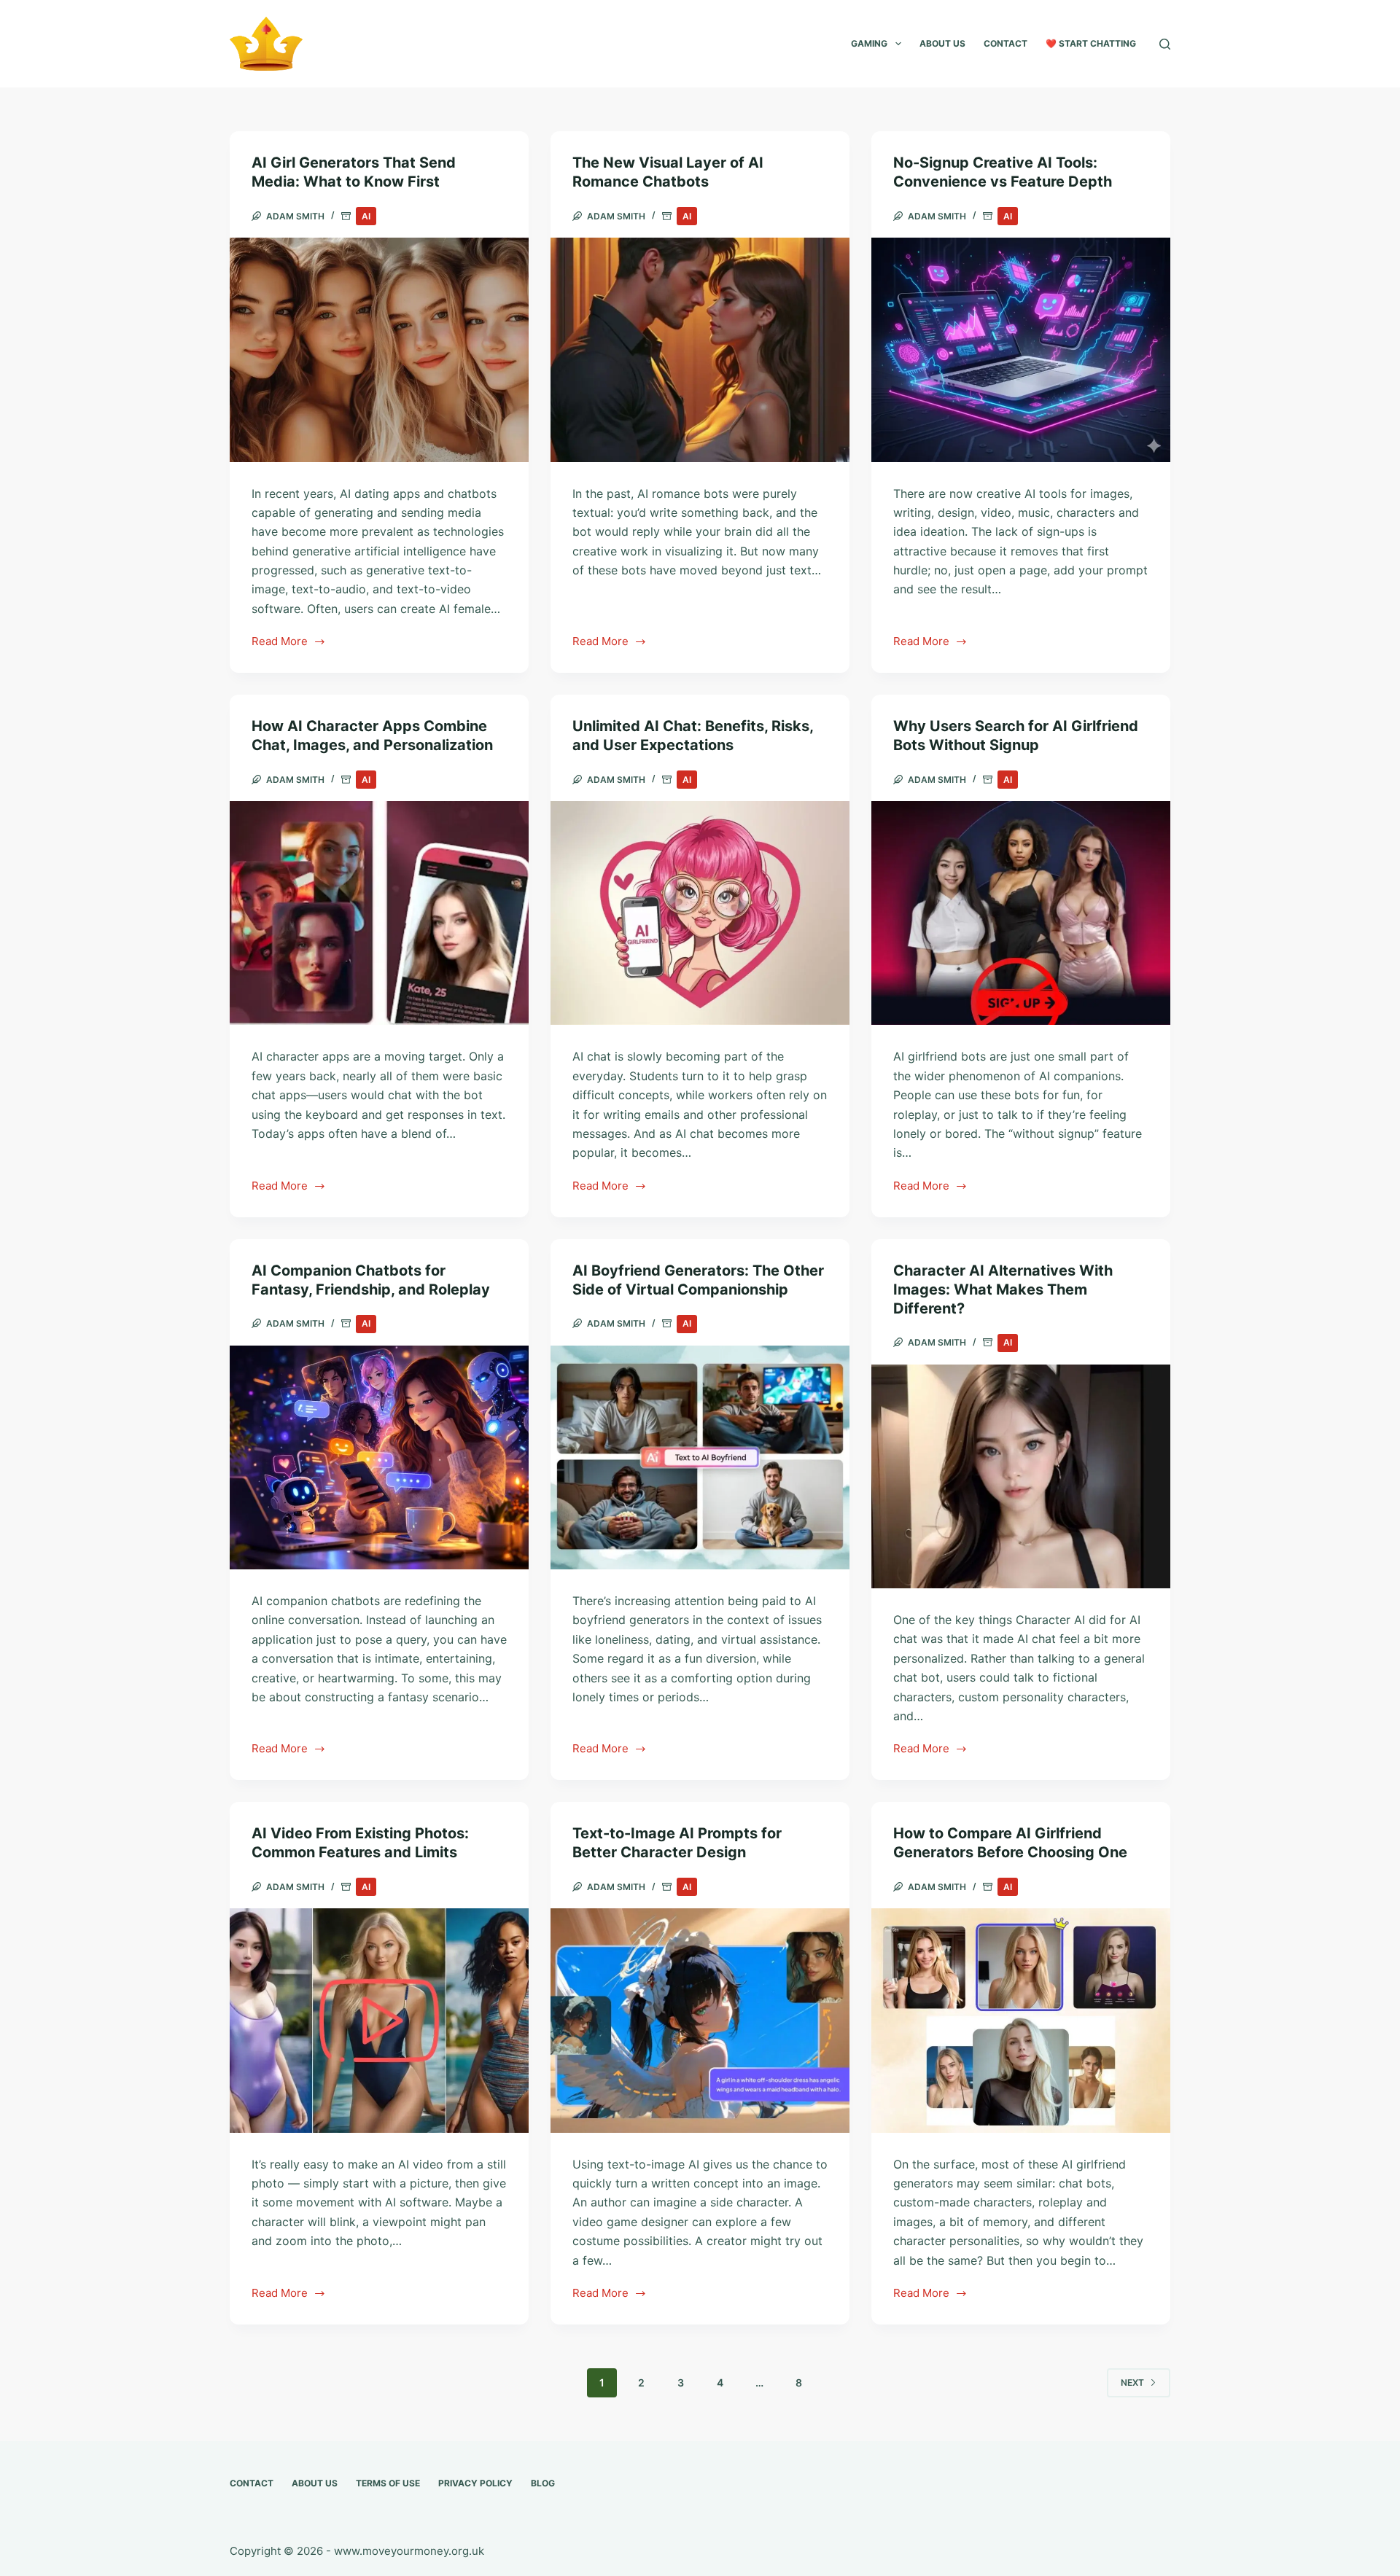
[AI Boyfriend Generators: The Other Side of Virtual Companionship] (700, 1458)
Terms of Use (388, 2483)
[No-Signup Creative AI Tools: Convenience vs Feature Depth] (1021, 350)
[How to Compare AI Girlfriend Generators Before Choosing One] (1021, 2021)
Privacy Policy (475, 2483)
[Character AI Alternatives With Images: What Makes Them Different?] (1021, 1477)
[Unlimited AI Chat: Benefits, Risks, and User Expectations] (700, 913)
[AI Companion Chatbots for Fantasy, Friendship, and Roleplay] (379, 1458)
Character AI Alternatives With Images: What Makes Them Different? (1003, 1289)
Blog (543, 2483)
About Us (942, 43)
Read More (280, 643)
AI (366, 216)
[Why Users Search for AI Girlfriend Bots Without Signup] (1021, 913)
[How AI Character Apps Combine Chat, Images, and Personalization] (379, 913)
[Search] (1165, 44)
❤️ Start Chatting (1091, 43)
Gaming (869, 43)
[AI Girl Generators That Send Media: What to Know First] (379, 350)
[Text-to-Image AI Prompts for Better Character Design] (700, 2021)
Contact (1006, 43)
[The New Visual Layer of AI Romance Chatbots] (700, 350)
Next (1132, 2382)
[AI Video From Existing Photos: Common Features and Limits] (379, 2021)
